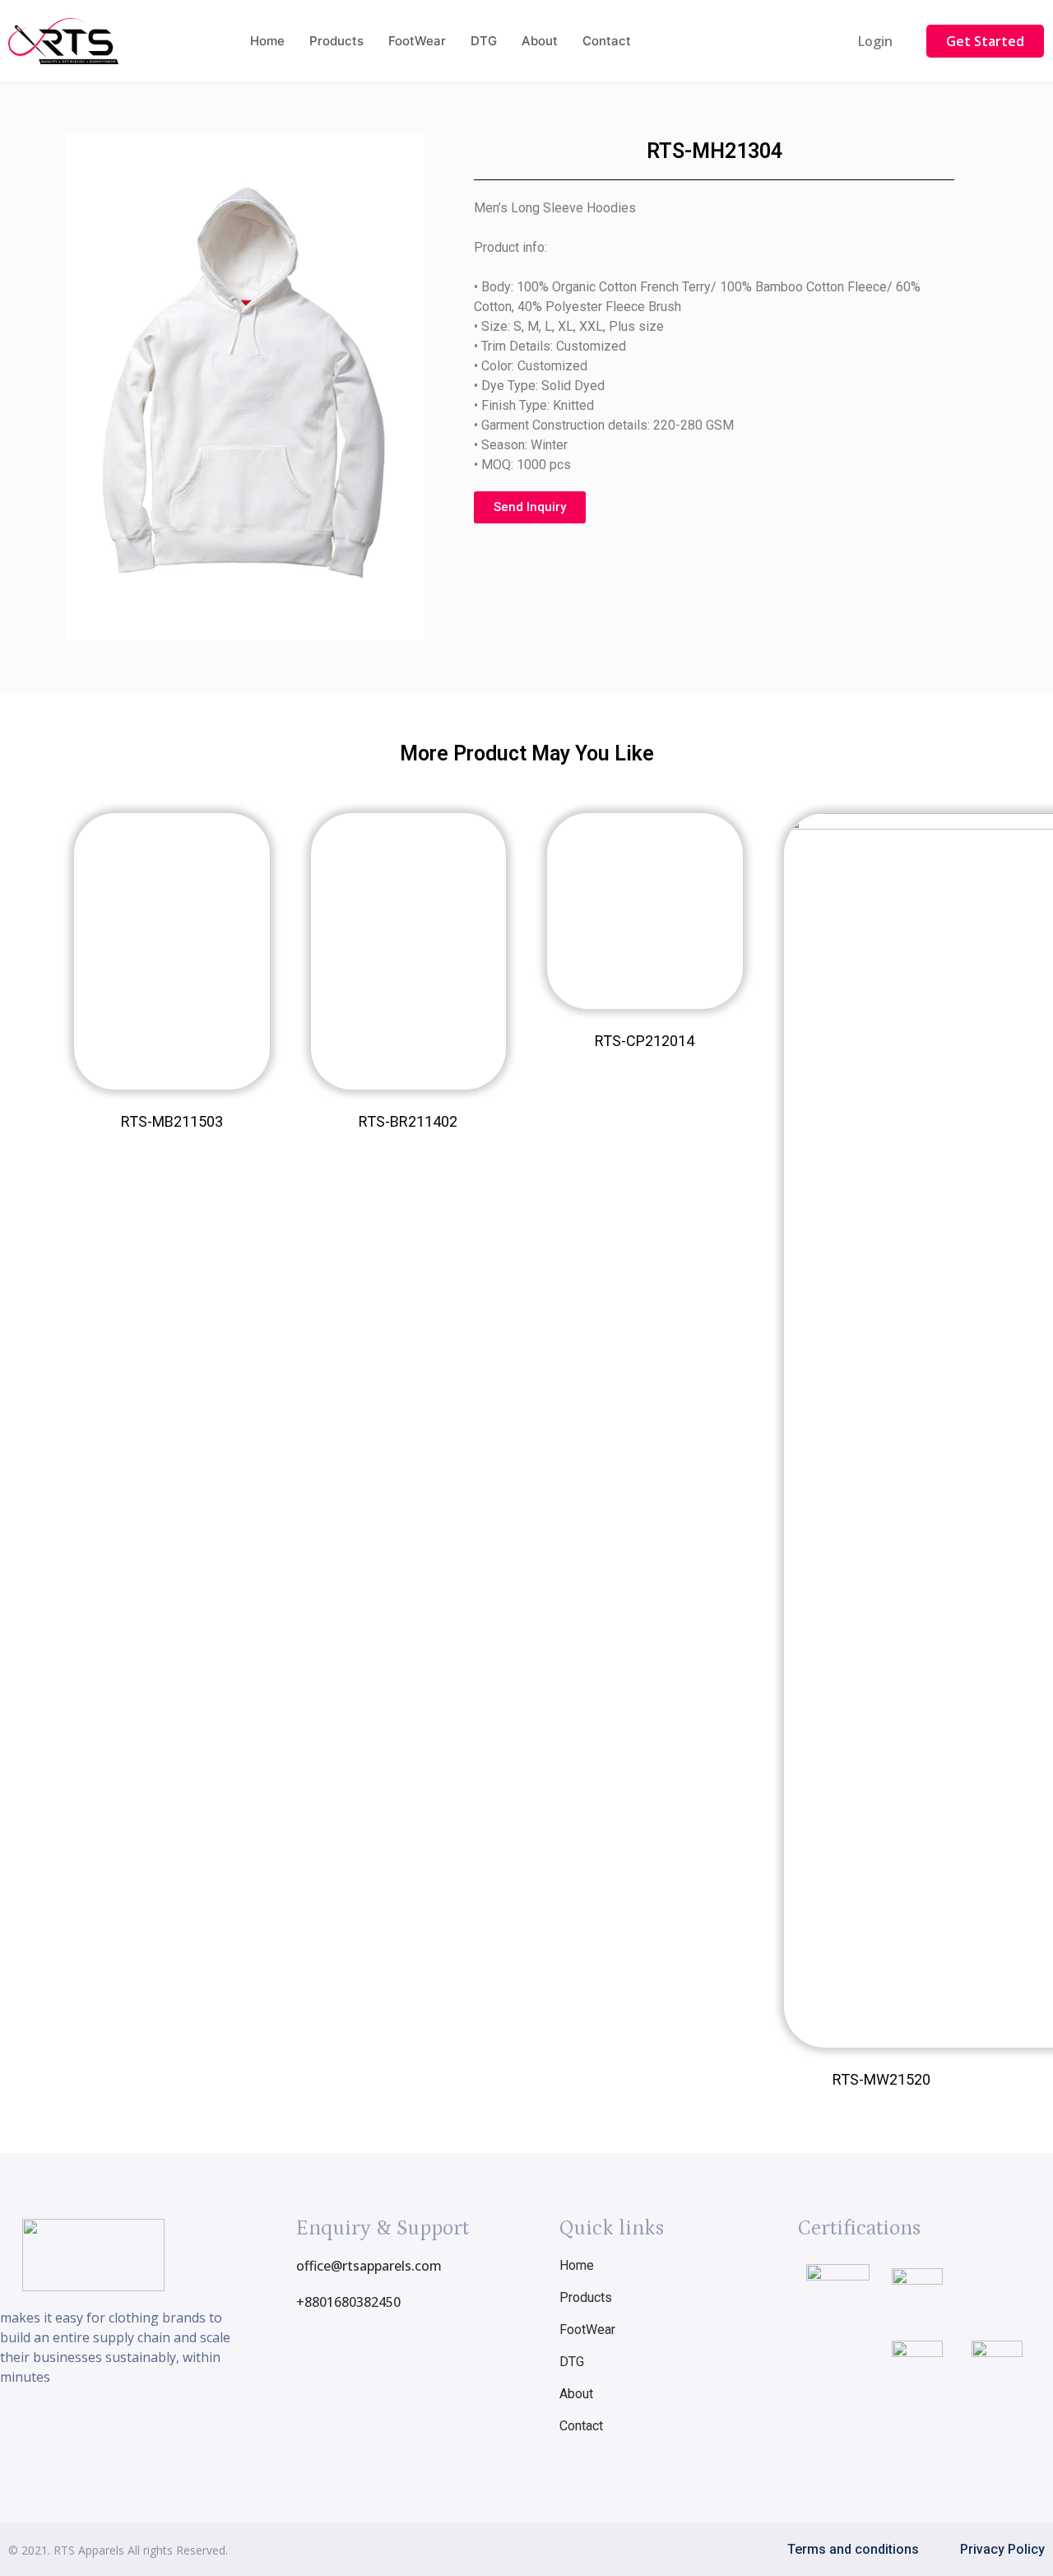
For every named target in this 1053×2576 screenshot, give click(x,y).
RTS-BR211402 (408, 1121)
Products (336, 41)
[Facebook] (63, 2428)
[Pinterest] (184, 2428)
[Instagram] (93, 2428)
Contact (607, 41)
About (540, 41)
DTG (484, 41)
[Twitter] (123, 2428)
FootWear (417, 41)
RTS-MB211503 (172, 1121)
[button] (875, 41)
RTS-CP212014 (645, 1041)
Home (267, 41)
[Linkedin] (154, 2428)
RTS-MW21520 (881, 2079)
